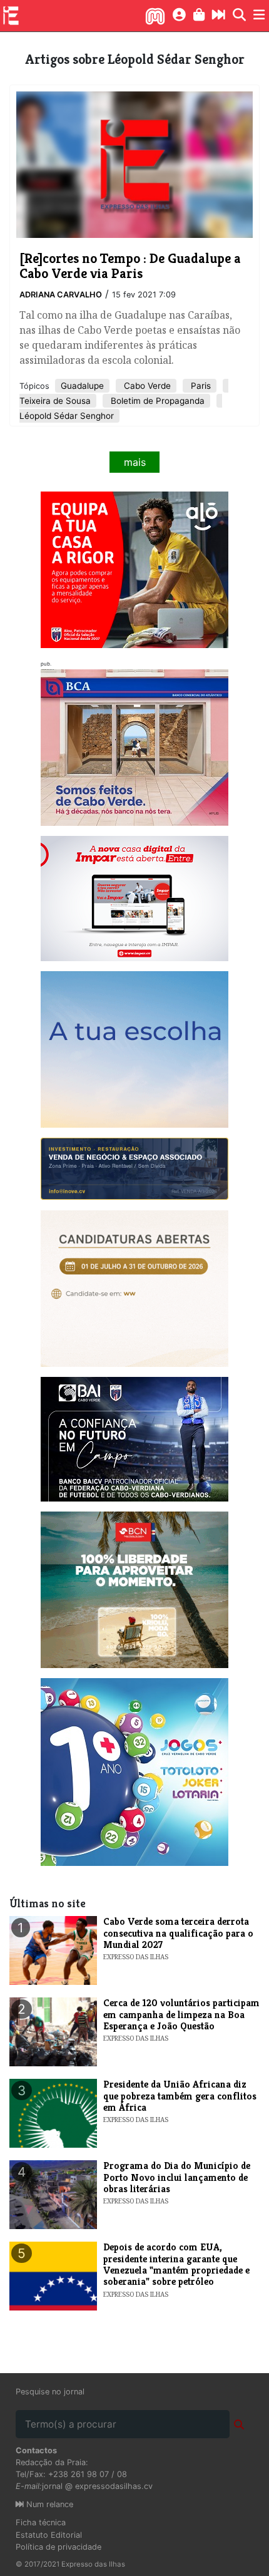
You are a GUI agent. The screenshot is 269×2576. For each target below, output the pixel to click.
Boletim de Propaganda (156, 401)
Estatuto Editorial (49, 2535)
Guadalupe (82, 386)
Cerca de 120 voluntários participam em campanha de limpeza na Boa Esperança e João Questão (181, 2014)
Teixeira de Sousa (55, 401)
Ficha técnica (41, 2522)
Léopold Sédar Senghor (67, 416)
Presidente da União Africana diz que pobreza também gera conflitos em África (180, 2096)
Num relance (48, 2504)
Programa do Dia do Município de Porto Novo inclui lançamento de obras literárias (177, 2177)
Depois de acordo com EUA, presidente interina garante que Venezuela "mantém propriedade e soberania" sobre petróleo (176, 2264)
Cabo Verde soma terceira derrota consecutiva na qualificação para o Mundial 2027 (178, 1933)
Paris (200, 386)
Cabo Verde (146, 386)
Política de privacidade (58, 2547)
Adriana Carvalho (61, 295)
